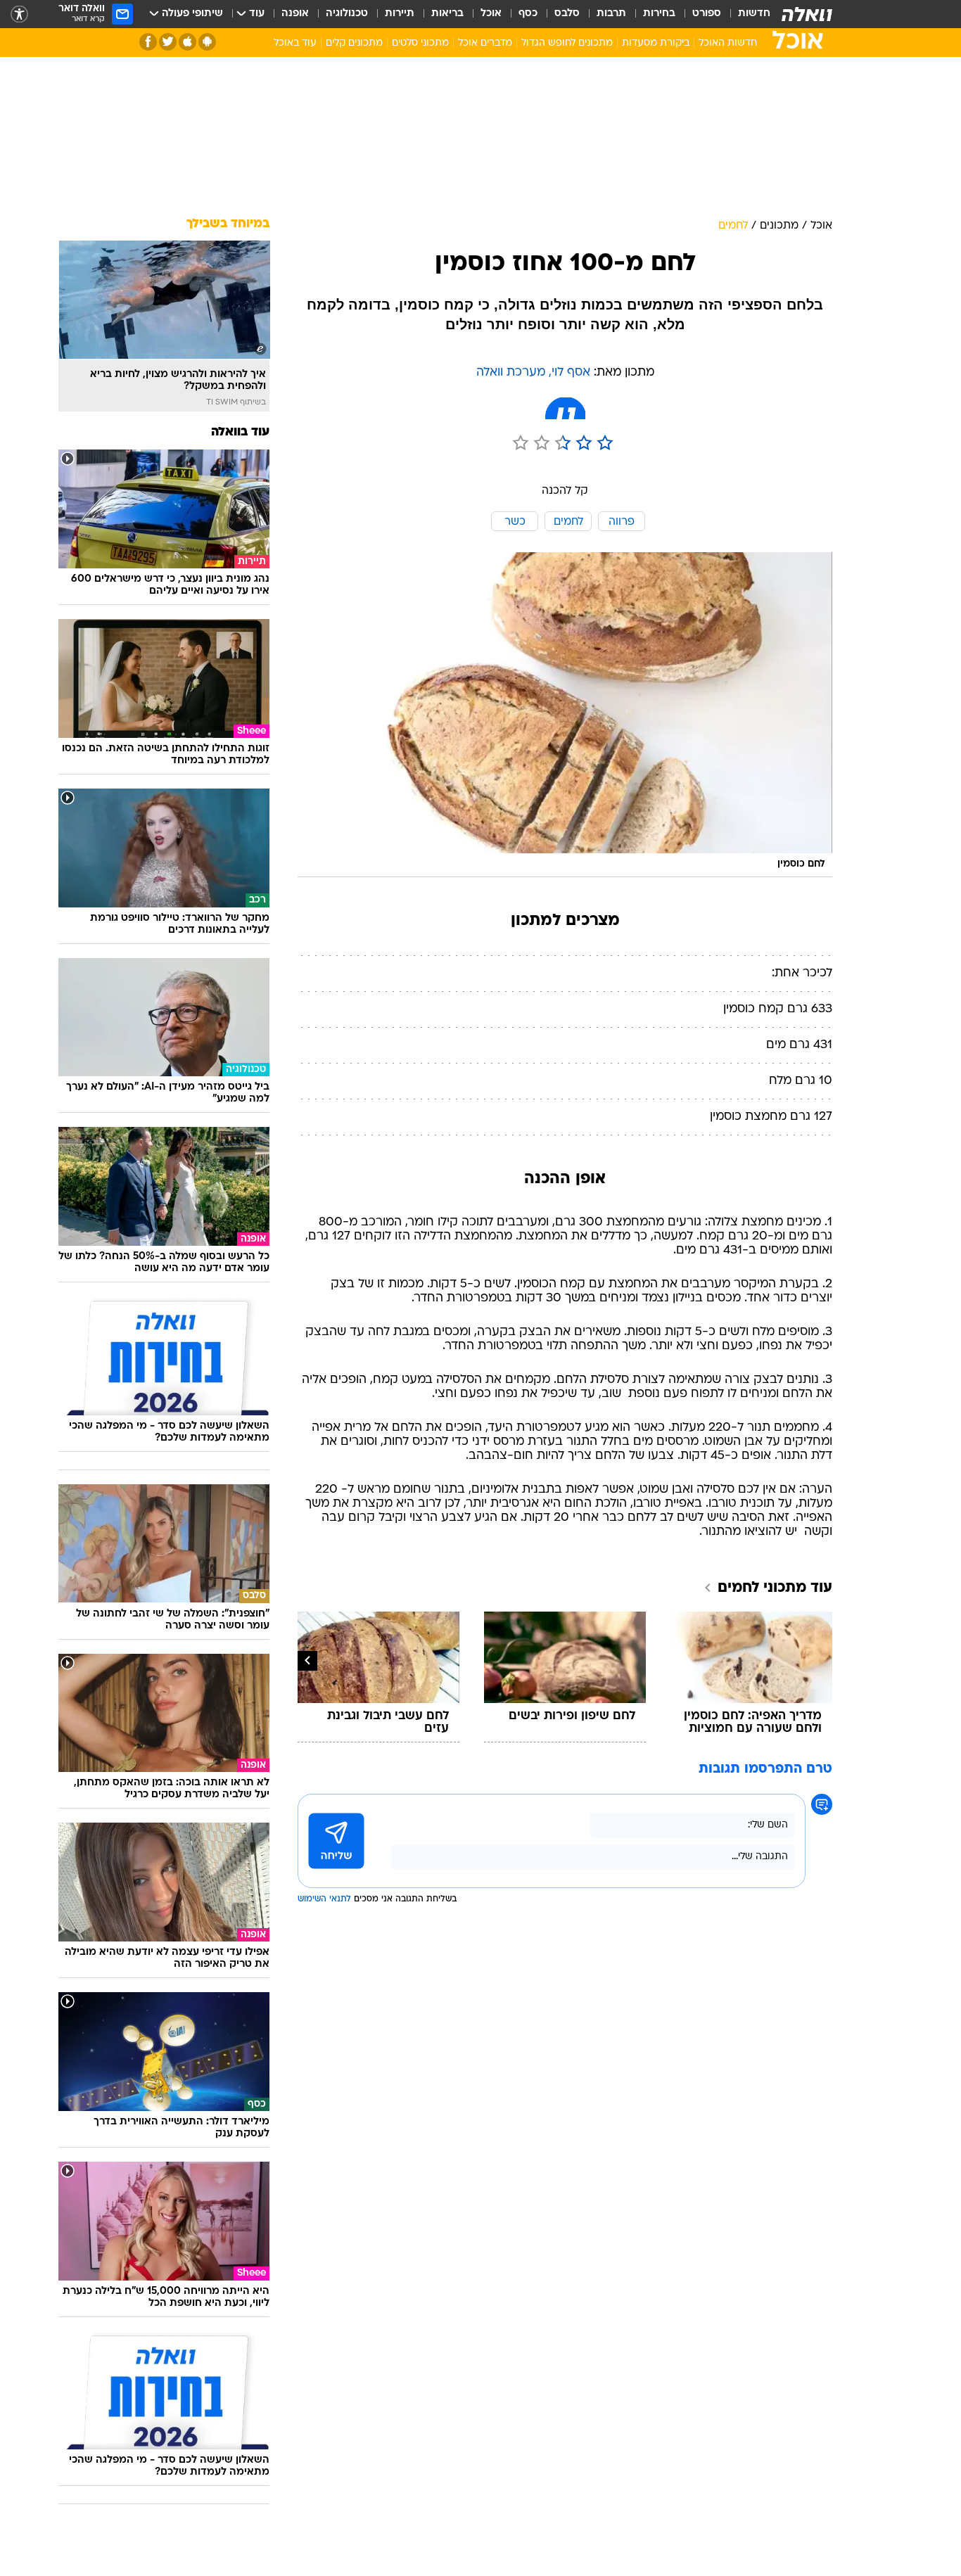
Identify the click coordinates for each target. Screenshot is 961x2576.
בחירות (659, 14)
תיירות (400, 14)
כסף (528, 14)
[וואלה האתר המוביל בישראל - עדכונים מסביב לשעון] (807, 14)
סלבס (567, 14)
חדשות (754, 14)
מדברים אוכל (485, 43)
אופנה (295, 14)
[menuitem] (746, 14)
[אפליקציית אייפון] (187, 42)
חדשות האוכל (728, 43)
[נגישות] (19, 14)
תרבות (611, 14)
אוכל (491, 14)
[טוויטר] (168, 42)
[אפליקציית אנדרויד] (207, 42)
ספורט (707, 14)
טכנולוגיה (347, 14)
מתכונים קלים (354, 43)
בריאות (447, 14)
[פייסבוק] (148, 42)
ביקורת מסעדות (656, 43)
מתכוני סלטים (420, 43)
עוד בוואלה (240, 432)
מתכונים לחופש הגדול (567, 43)
